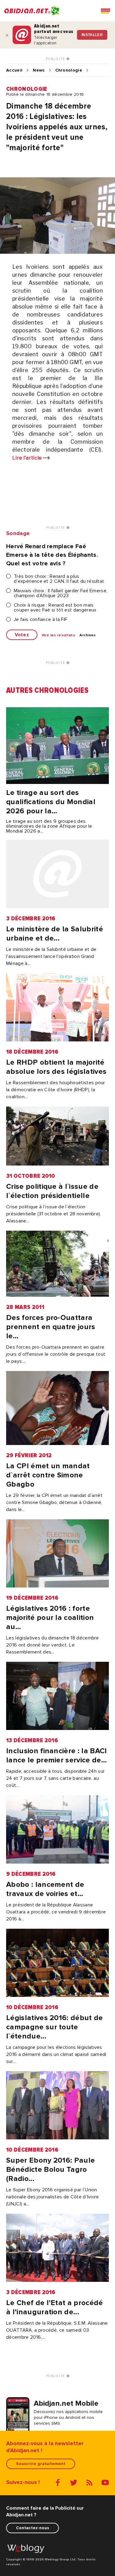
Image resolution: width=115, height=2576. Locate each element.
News (39, 70)
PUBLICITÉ (56, 59)
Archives (88, 635)
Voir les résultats (58, 635)
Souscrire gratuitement (41, 2464)
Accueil (14, 70)
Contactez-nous (33, 2528)
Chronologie (69, 70)
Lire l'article (28, 458)
